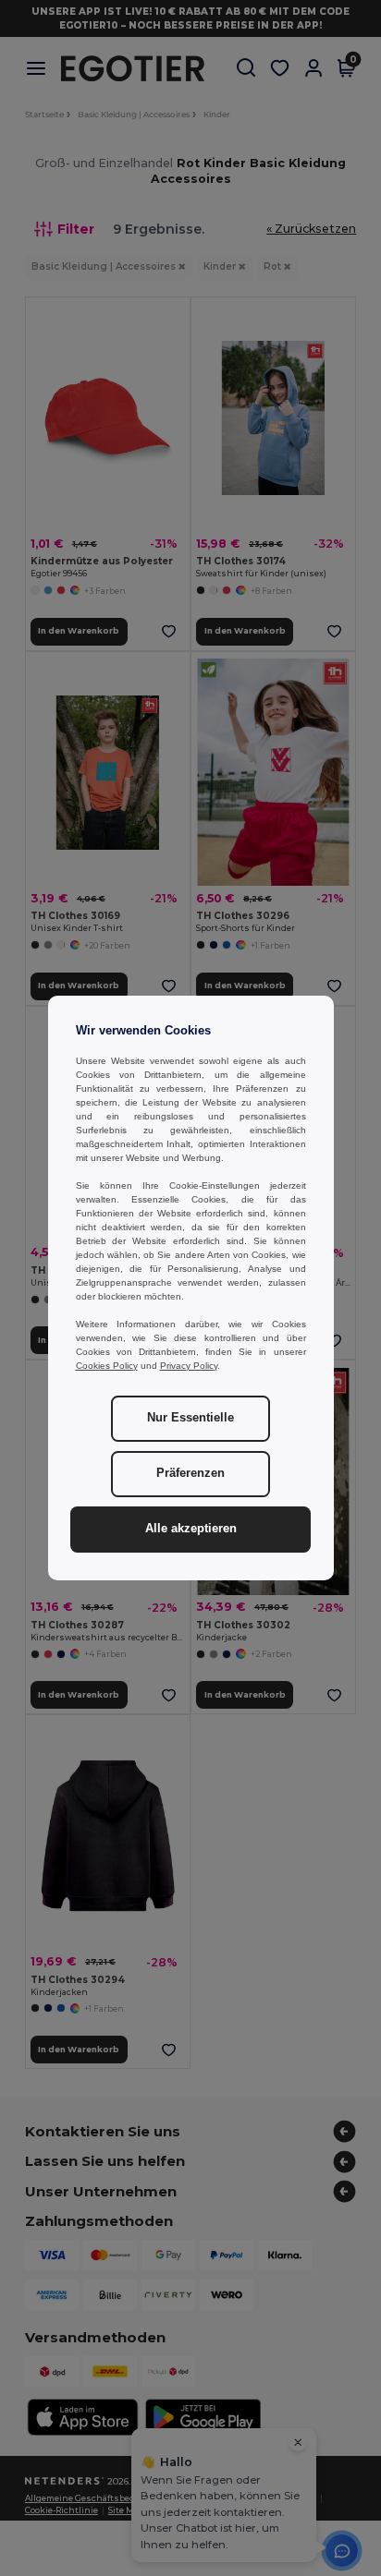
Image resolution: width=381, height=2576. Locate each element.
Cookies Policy (107, 1366)
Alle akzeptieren (191, 1529)
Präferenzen (190, 1473)
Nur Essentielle (190, 1418)
